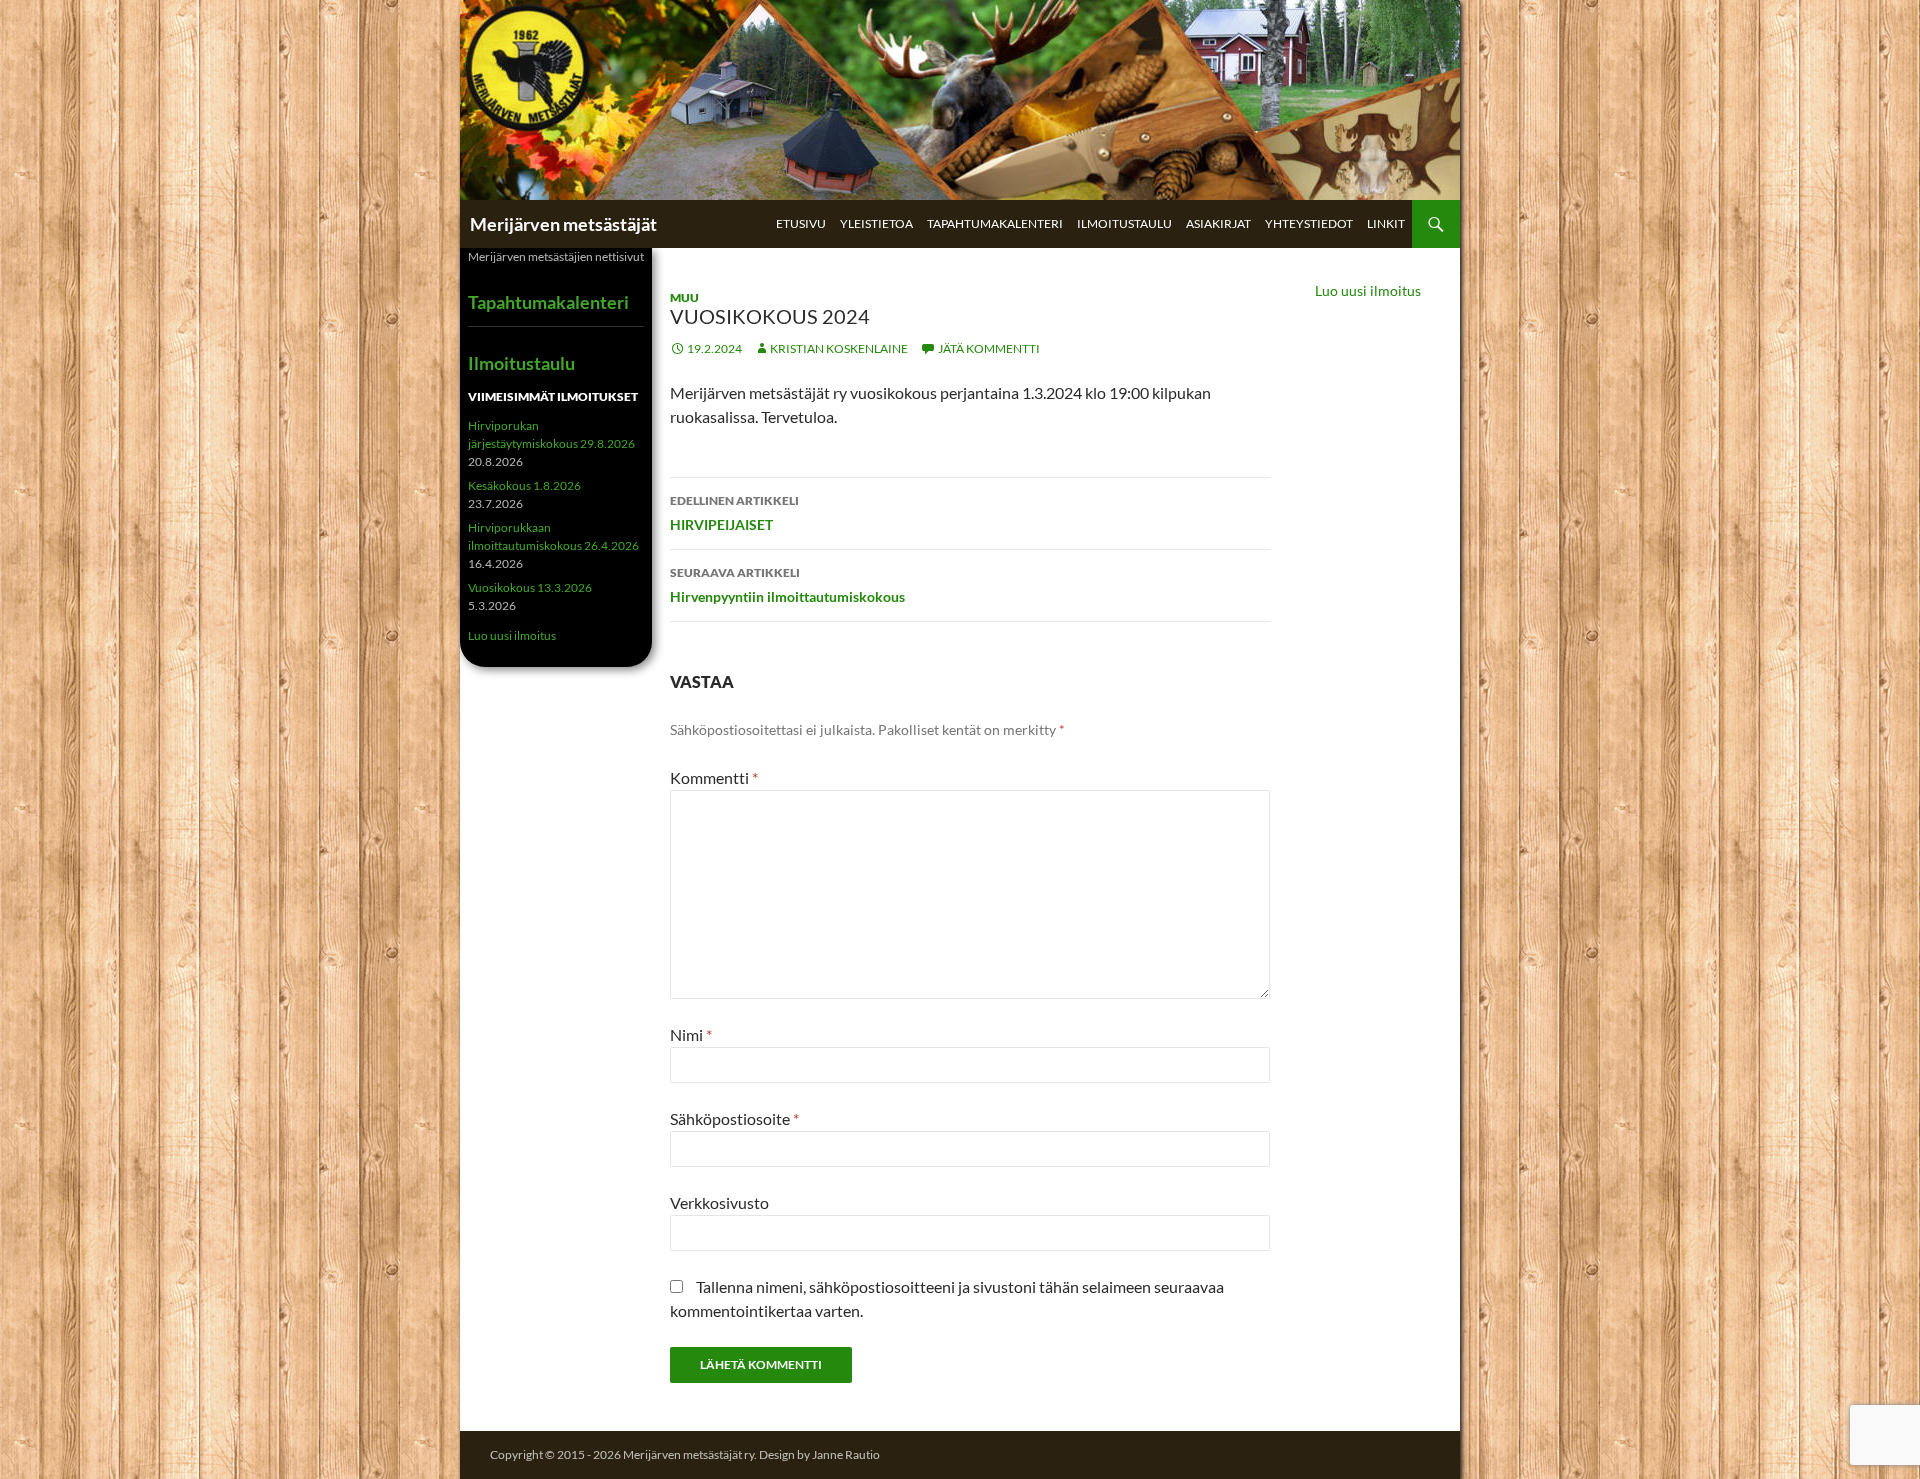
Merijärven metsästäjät (563, 224)
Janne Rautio (846, 1454)
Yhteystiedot (1309, 223)
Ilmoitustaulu (1124, 223)
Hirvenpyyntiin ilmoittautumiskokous (787, 585)
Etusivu (801, 223)
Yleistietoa (876, 223)
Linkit (1386, 223)
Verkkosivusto (719, 1202)
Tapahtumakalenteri (995, 223)
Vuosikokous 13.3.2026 (530, 587)
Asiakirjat (1218, 223)
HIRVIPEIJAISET (734, 513)
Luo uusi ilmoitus (1368, 290)
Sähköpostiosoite (734, 1118)
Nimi (691, 1034)
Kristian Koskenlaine (839, 348)
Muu (684, 297)
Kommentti (714, 777)
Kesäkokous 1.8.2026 (524, 485)
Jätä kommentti (989, 348)
